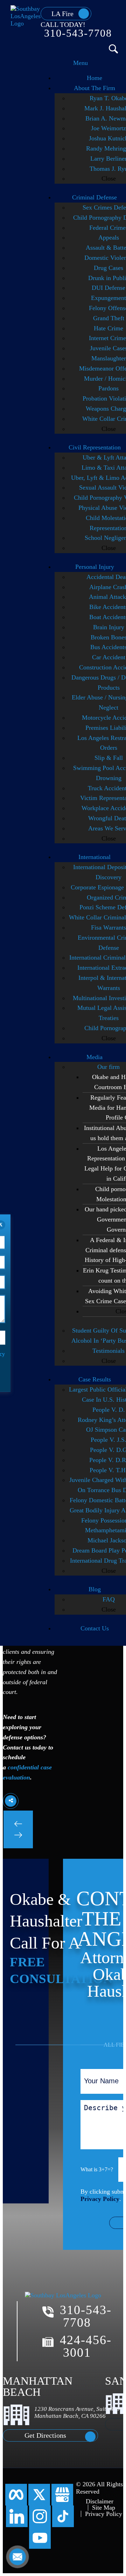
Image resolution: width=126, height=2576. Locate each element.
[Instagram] (40, 2516)
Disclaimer (100, 2501)
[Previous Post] (18, 1839)
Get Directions (45, 2435)
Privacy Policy (100, 2199)
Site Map (104, 2508)
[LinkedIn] (17, 2516)
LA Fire (62, 14)
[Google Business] (62, 2495)
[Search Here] (113, 51)
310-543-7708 (78, 33)
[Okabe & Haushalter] (26, 23)
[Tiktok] (63, 2516)
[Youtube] (40, 2538)
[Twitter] (39, 2495)
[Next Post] (18, 1820)
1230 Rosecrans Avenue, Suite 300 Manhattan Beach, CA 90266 (77, 2412)
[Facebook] (16, 2495)
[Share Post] (11, 1801)
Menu (80, 63)
